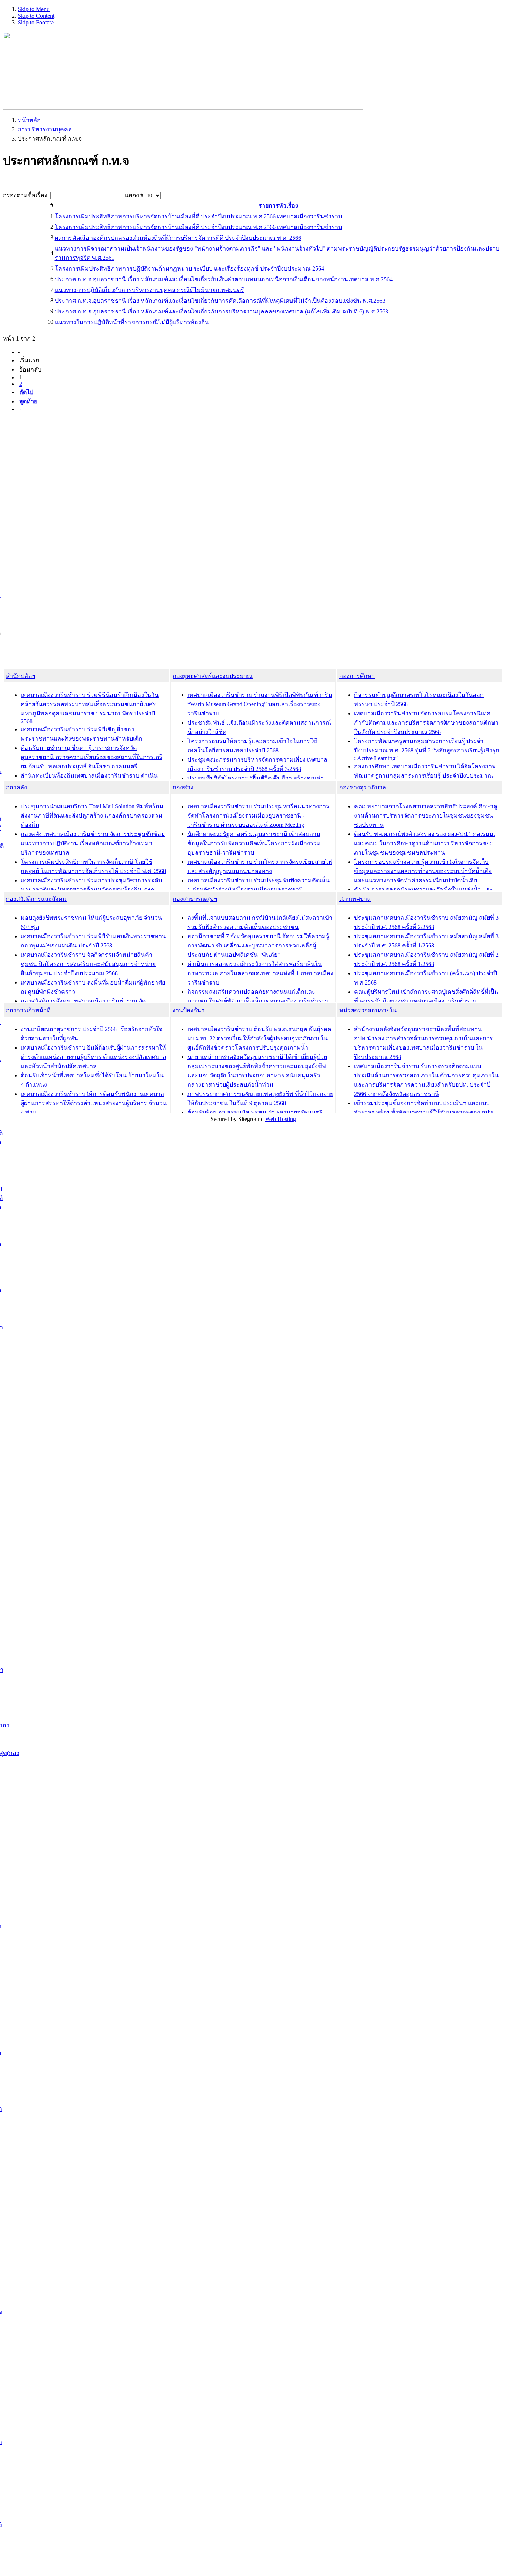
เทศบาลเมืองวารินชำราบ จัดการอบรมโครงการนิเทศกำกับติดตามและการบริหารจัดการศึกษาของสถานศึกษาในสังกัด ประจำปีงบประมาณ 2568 (426, 723)
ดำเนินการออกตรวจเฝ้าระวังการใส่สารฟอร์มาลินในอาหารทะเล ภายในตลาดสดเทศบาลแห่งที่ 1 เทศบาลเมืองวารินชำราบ (260, 973)
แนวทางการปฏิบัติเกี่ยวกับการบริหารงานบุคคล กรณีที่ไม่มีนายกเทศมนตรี (149, 290)
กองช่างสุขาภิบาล (363, 787)
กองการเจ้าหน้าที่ (28, 1010)
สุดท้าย (28, 401)
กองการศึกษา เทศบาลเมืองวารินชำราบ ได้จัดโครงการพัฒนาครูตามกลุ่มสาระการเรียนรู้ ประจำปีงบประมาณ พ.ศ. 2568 (425, 776)
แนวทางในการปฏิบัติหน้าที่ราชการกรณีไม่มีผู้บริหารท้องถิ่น (132, 322)
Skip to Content (36, 16)
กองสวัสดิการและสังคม (36, 899)
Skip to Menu (34, 9)
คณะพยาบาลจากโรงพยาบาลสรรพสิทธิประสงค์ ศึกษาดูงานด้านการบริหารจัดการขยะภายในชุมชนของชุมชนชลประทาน (426, 816)
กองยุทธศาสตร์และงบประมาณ (213, 676)
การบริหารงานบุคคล (45, 129)
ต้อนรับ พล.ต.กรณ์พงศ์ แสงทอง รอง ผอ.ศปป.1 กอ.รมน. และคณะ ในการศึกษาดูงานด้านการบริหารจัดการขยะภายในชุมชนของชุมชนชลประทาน (425, 843)
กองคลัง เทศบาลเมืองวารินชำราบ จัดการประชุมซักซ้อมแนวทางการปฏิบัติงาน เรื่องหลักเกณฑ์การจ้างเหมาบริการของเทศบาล (93, 843)
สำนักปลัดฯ (21, 676)
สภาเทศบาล (355, 899)
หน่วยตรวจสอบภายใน (368, 1010)
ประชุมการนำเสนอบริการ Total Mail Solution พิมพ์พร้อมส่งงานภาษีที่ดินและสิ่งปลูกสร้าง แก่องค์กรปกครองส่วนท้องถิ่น (92, 816)
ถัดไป (26, 392)
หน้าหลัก (29, 120)
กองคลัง (16, 787)
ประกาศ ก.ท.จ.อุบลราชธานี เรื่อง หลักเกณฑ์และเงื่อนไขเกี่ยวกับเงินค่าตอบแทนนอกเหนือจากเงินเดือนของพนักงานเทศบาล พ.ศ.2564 (224, 279)
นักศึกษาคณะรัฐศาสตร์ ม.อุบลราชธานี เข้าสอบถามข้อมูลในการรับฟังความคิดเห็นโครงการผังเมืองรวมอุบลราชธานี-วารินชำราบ (254, 843)
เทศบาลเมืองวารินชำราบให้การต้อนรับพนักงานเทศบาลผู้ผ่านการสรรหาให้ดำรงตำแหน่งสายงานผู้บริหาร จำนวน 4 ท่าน (94, 1103)
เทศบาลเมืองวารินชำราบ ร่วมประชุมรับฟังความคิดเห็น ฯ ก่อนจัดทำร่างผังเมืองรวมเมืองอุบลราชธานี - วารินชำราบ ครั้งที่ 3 (259, 890)
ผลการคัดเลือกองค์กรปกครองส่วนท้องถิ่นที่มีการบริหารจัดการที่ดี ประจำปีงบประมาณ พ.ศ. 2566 (178, 238)
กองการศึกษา (357, 676)
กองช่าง (183, 787)
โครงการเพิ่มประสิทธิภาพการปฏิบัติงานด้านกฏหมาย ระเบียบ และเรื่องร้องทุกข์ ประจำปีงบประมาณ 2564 (189, 269)
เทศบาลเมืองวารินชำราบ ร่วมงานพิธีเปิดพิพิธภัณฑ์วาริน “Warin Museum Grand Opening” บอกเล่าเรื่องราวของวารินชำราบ (260, 704)
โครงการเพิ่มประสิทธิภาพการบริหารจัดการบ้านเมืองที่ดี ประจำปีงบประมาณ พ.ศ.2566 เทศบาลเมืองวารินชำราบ (198, 216)
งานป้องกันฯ (189, 1010)
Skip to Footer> (36, 22)
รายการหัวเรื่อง (278, 206)
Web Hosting (281, 1119)
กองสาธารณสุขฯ (195, 899)
